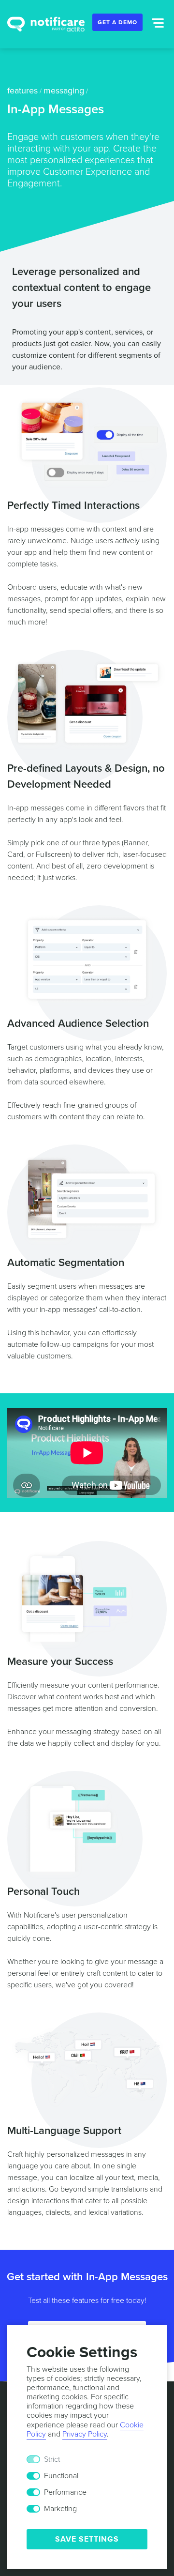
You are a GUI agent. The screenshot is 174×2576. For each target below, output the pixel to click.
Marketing (60, 2509)
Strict (52, 2459)
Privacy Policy (85, 2434)
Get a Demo (117, 22)
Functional (61, 2476)
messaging (64, 91)
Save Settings (87, 2539)
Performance (65, 2492)
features (22, 91)
